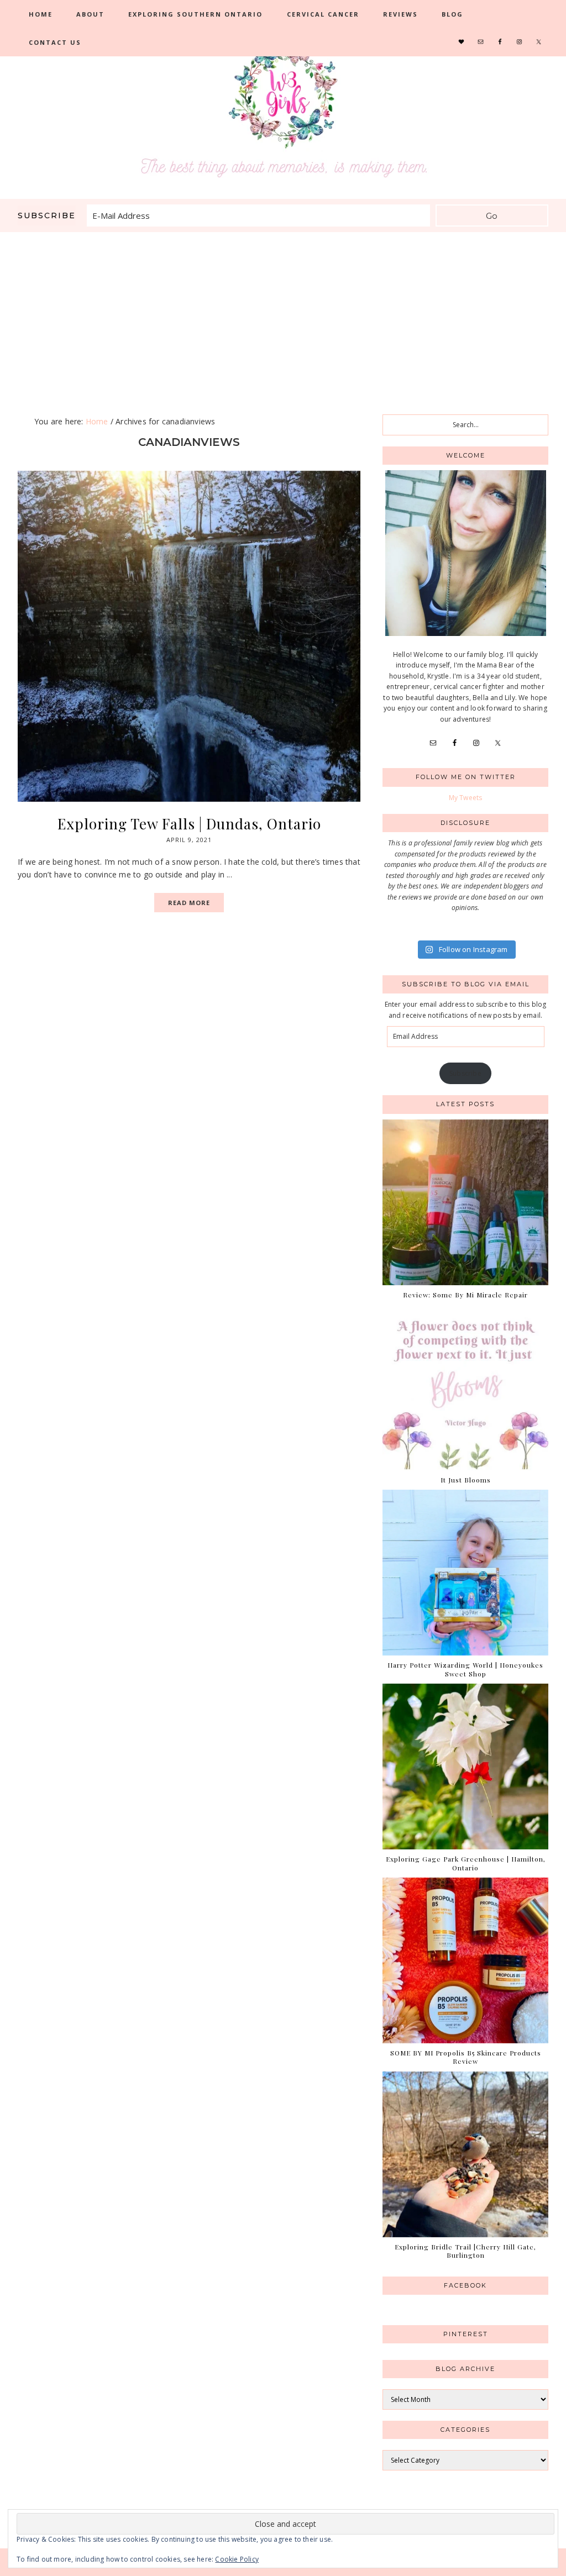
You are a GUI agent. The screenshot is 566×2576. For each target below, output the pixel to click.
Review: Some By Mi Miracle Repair (465, 1295)
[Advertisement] (283, 315)
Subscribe (465, 1073)
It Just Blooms (466, 1480)
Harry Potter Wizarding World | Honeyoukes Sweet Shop (465, 1669)
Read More (189, 903)
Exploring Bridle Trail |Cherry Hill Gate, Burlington (465, 2251)
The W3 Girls (283, 111)
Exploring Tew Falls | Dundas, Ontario (189, 824)
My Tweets (466, 798)
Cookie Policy (237, 2559)
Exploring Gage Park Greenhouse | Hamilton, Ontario (466, 1863)
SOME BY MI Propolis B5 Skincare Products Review (466, 2057)
